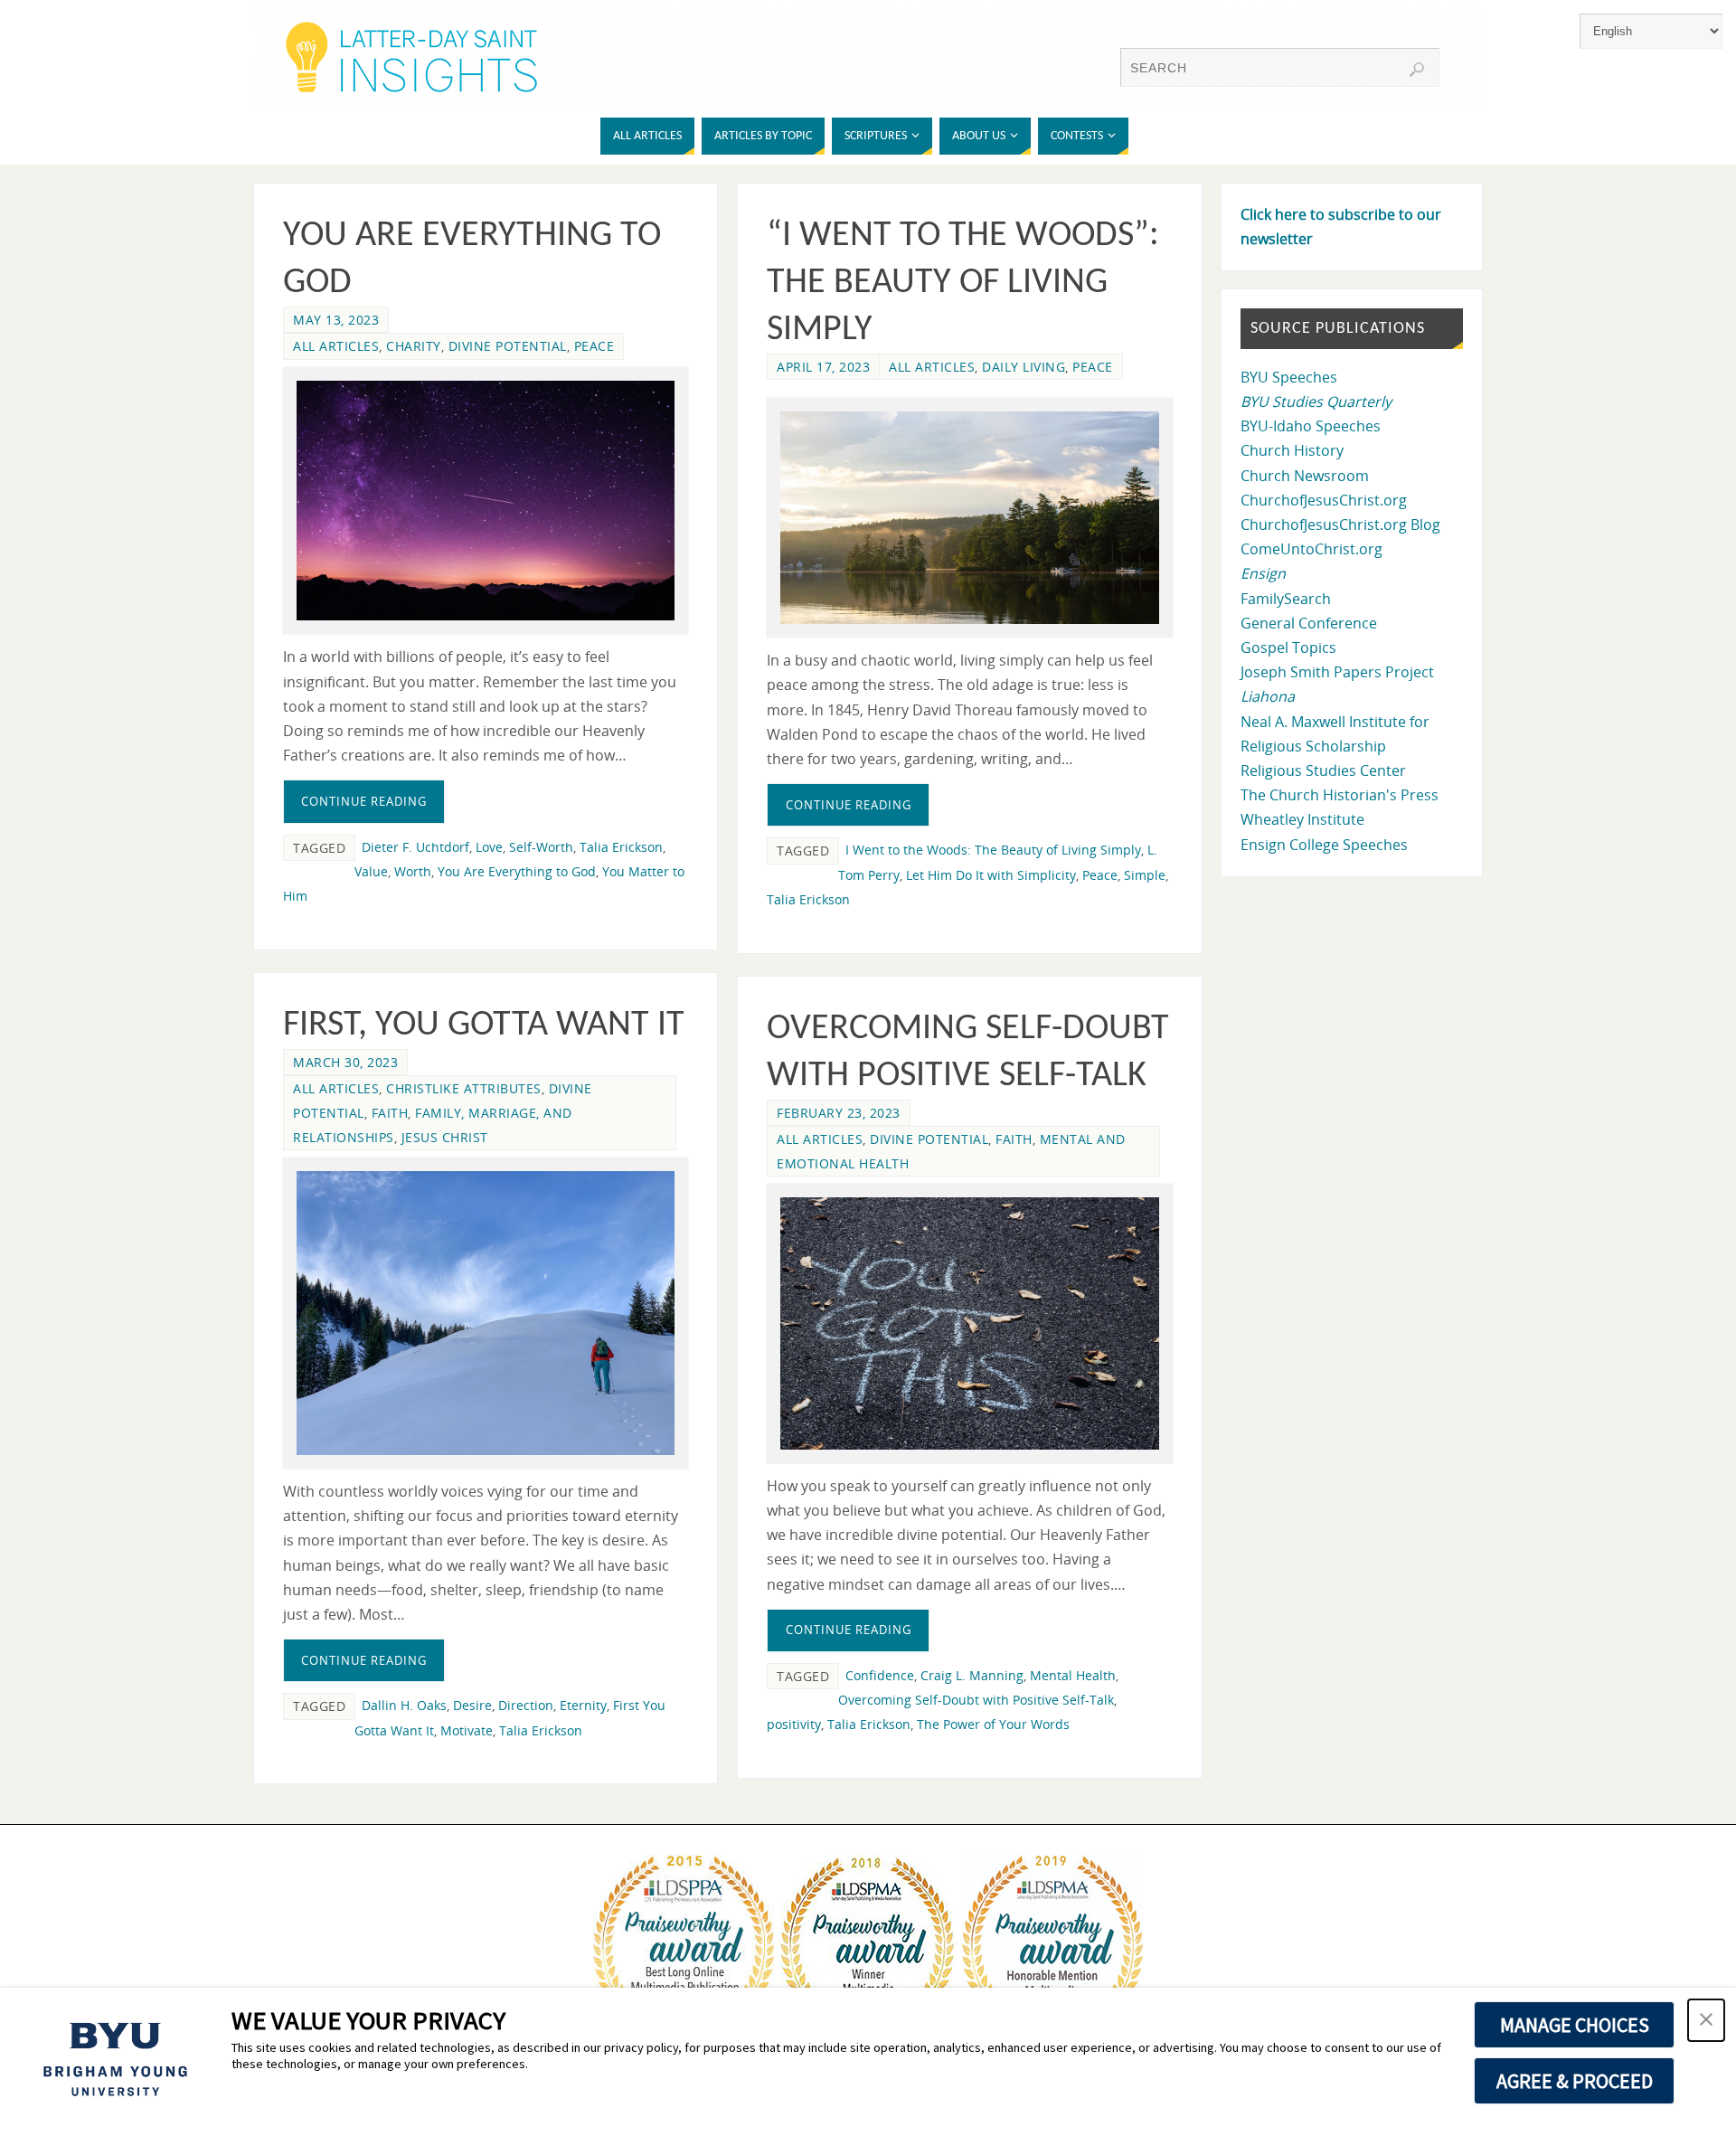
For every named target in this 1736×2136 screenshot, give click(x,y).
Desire (472, 1705)
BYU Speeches (1289, 377)
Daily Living (1024, 367)
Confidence (880, 1675)
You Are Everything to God (517, 871)
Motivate (467, 1730)
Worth (413, 871)
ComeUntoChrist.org (1311, 549)
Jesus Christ (445, 1137)
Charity (414, 346)
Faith (390, 1113)
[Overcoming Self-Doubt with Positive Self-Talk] (969, 1323)
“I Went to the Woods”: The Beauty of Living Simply (963, 283)
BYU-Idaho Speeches (1311, 426)
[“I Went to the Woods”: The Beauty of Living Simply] (969, 518)
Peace (594, 346)
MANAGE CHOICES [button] (1575, 2025)
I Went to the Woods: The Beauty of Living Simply (993, 850)
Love (489, 847)
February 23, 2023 (839, 1113)
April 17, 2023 (823, 367)
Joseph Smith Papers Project (1337, 672)
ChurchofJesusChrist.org (1324, 500)
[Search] (1417, 70)
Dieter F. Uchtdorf (415, 847)
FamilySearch (1286, 599)
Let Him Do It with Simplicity (991, 875)
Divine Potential (508, 346)
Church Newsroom (1305, 476)
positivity (794, 1724)
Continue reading (364, 801)
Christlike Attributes (464, 1088)
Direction (526, 1705)
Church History (1292, 450)
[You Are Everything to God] (486, 501)
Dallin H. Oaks (404, 1705)
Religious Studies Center (1323, 770)
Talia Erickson (621, 847)
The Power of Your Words (993, 1724)
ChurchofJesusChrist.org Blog (1340, 525)
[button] (1706, 2020)
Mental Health (1073, 1675)
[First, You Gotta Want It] (486, 1313)
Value (371, 871)
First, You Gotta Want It (484, 1025)
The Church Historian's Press (1340, 795)
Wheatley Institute (1302, 819)
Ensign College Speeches (1324, 845)
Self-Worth (541, 847)
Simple (1145, 875)
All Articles (336, 346)
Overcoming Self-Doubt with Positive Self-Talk (976, 1700)
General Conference (1309, 623)
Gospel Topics (1288, 647)
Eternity (583, 1705)
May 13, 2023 (336, 320)
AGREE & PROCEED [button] (1575, 2081)
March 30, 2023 (345, 1062)
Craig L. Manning (972, 1675)
